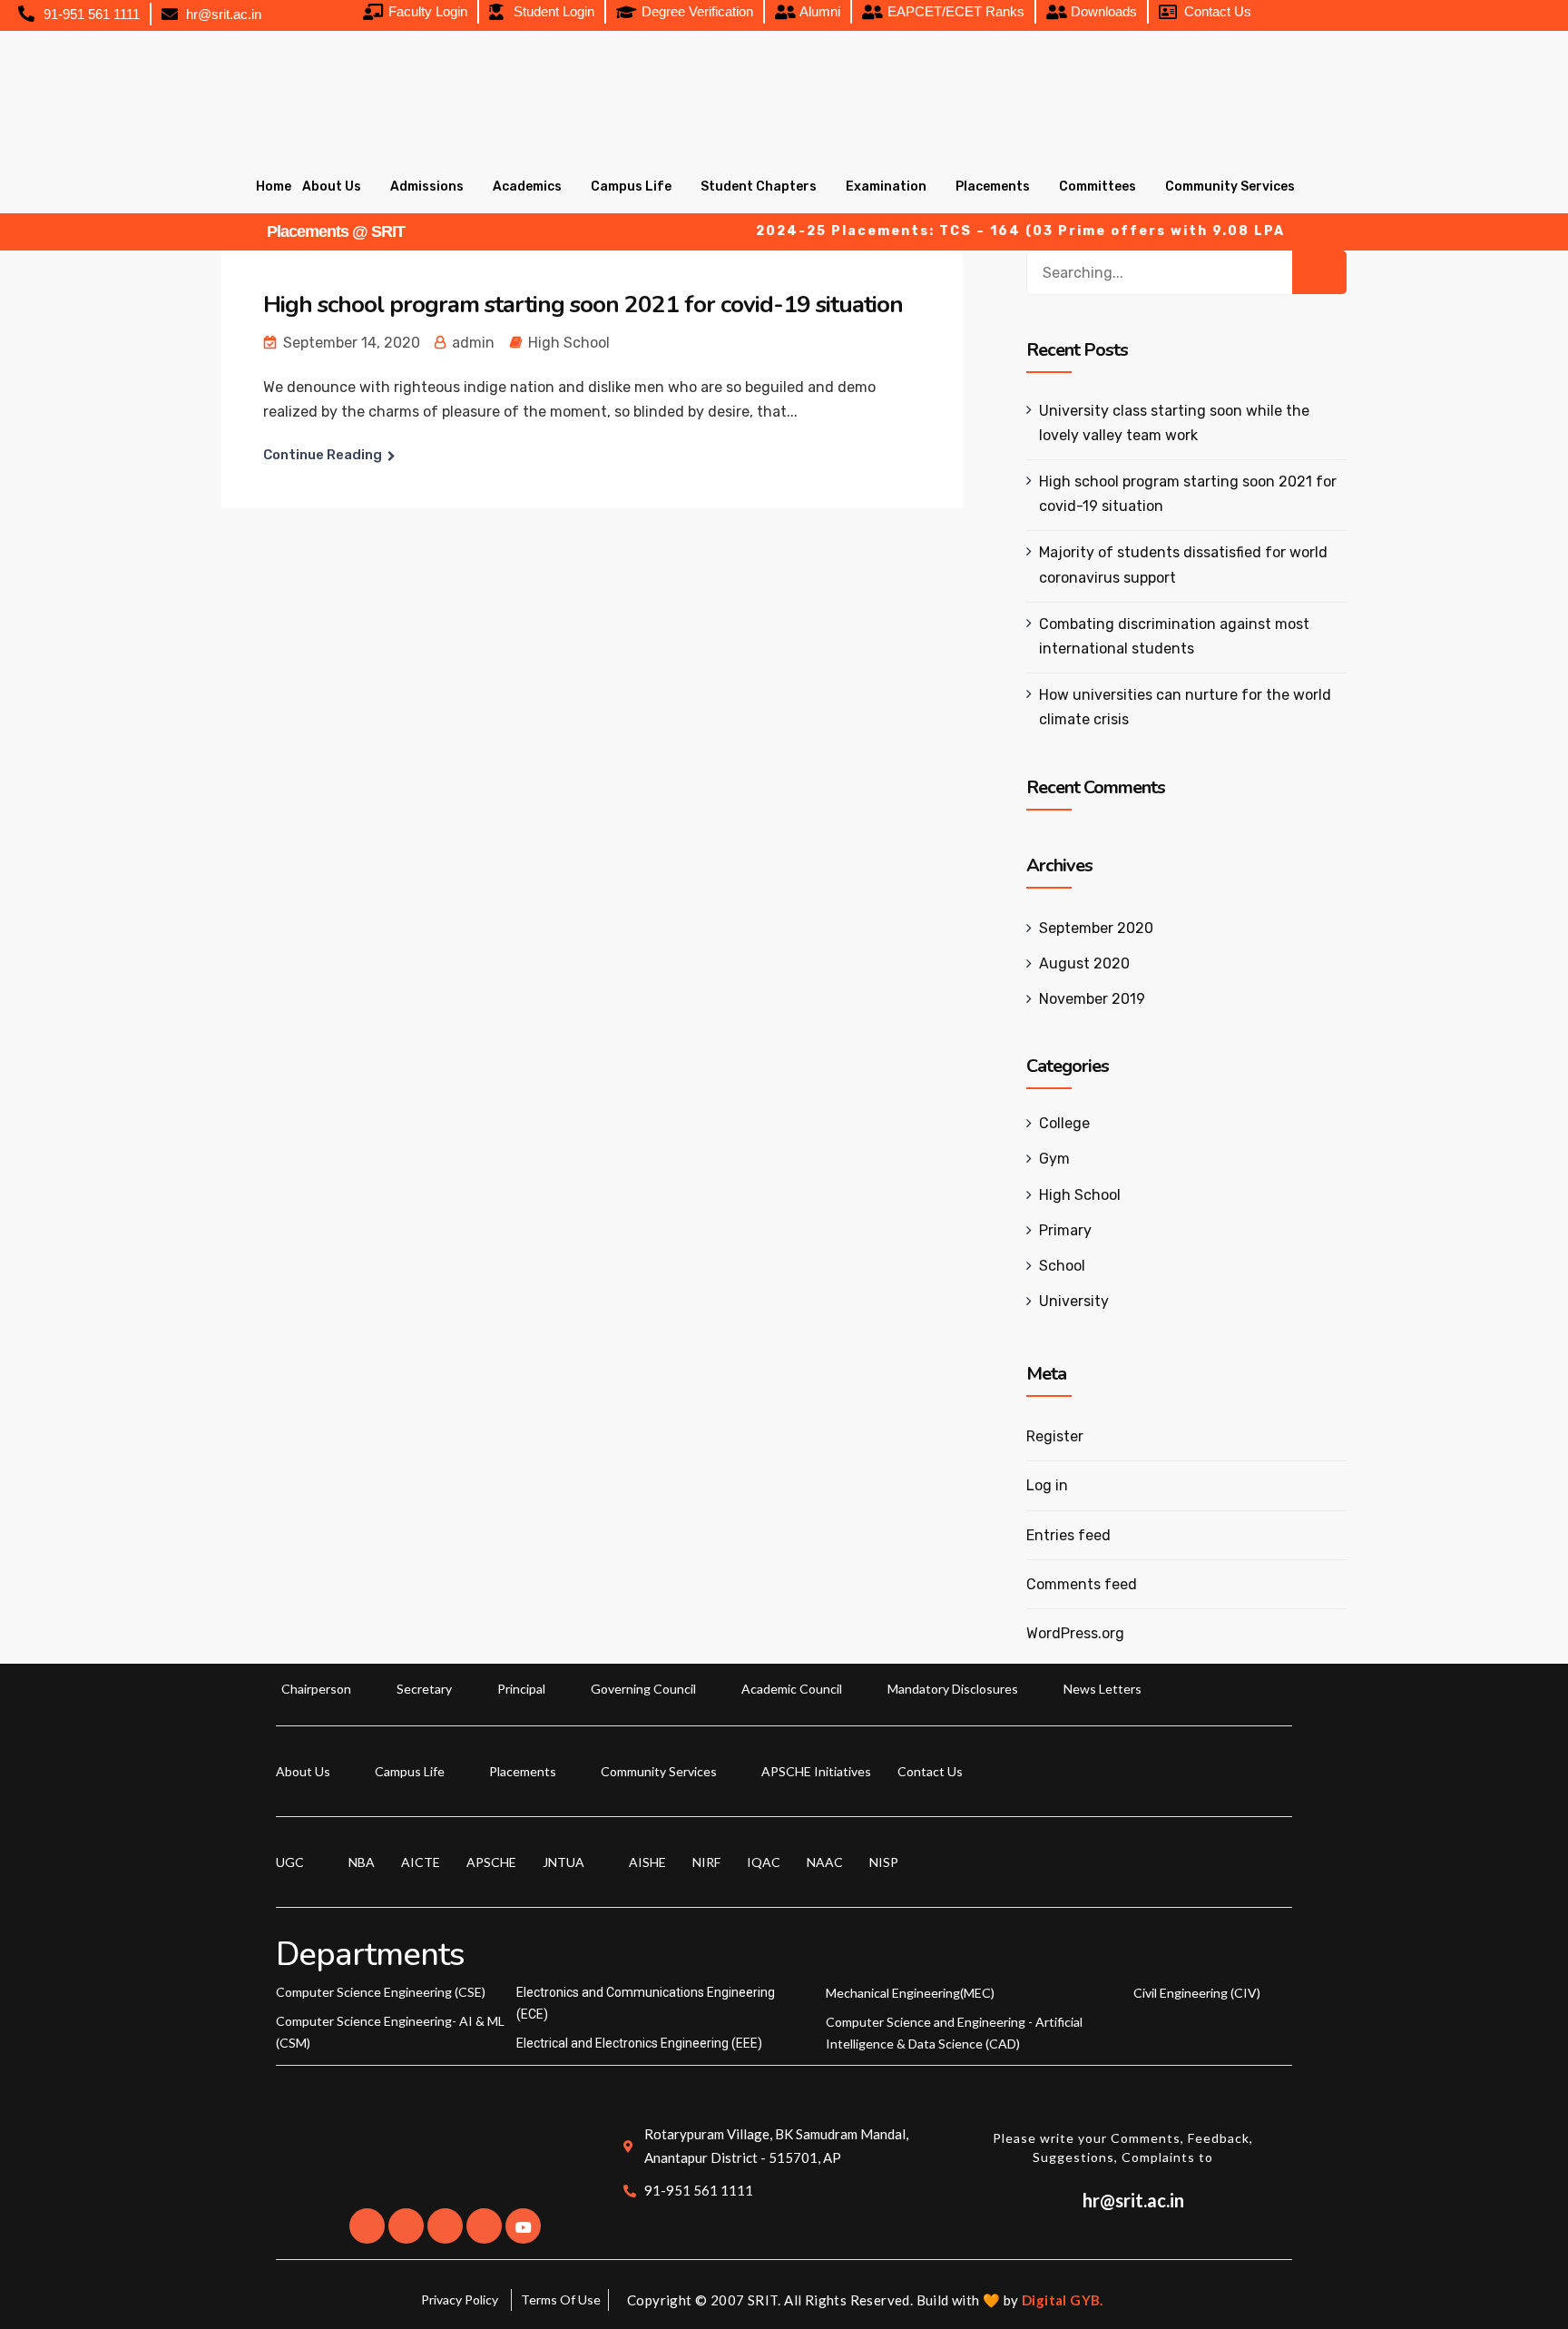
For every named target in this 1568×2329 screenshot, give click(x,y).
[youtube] (523, 2226)
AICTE (421, 1862)
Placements (993, 187)
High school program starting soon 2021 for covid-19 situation (583, 305)
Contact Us (930, 1771)
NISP (884, 1862)
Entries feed (1068, 1535)
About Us (332, 187)
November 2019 (1092, 999)
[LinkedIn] (445, 2226)
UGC (290, 1862)
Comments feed (1082, 1584)
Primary (1065, 1230)
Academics (527, 187)
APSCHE (491, 1862)
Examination (886, 187)
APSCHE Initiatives (816, 1771)
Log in (1047, 1485)
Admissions (427, 187)
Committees (1098, 187)
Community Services (1230, 187)
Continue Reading (323, 455)
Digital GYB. (1063, 2300)
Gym (1054, 1159)
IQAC (764, 1862)
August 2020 (1084, 963)
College (1064, 1123)
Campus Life (631, 187)
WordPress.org (1075, 1633)
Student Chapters (759, 187)
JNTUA (563, 1862)
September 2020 (1096, 928)
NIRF (706, 1862)
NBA (362, 1862)
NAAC (825, 1862)
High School (569, 343)
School (1062, 1266)
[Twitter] (406, 2226)
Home (274, 187)
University (1074, 1301)
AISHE (647, 1862)
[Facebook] (367, 2226)
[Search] (1319, 272)
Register (1055, 1436)
